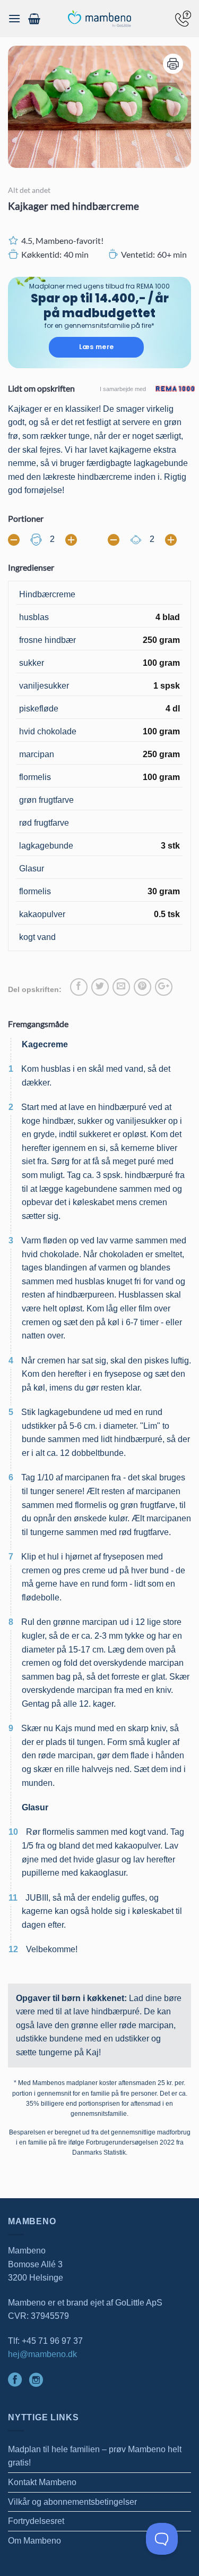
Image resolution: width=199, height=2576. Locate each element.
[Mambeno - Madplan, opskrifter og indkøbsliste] (100, 19)
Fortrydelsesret (36, 2521)
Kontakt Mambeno (42, 2482)
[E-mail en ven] (121, 987)
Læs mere (97, 347)
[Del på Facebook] (79, 987)
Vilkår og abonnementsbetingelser (72, 2502)
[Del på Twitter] (100, 987)
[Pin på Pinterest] (142, 987)
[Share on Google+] (164, 987)
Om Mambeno (34, 2541)
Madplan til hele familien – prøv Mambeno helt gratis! (95, 2456)
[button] (14, 18)
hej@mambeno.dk (42, 2354)
